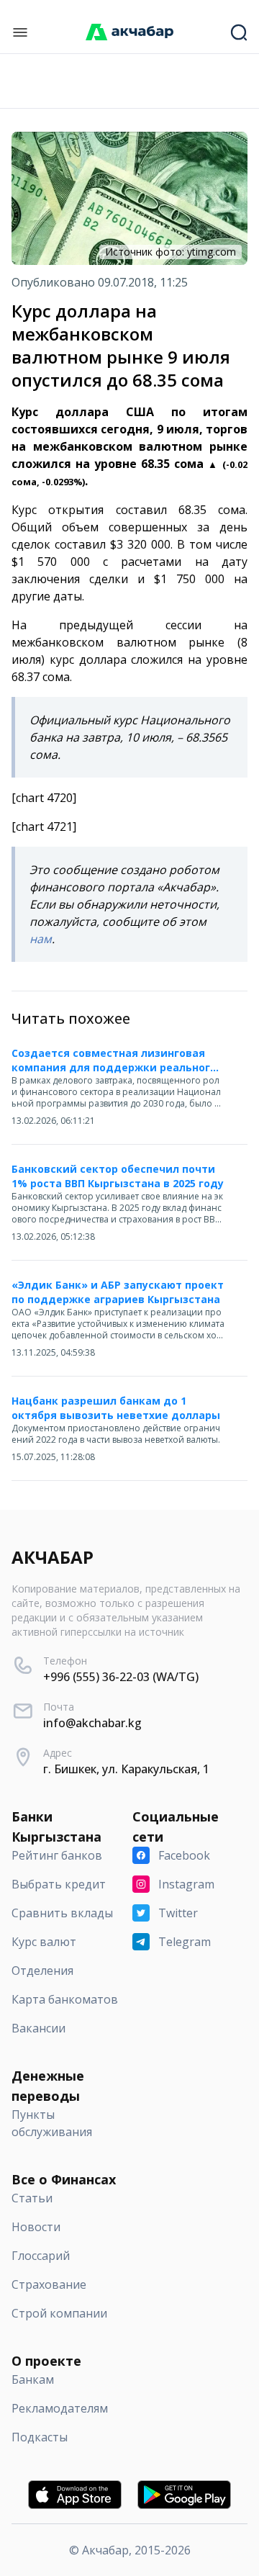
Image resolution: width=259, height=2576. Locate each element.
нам (41, 939)
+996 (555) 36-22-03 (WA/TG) (121, 1677)
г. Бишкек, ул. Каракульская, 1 (126, 1769)
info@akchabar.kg (92, 1723)
